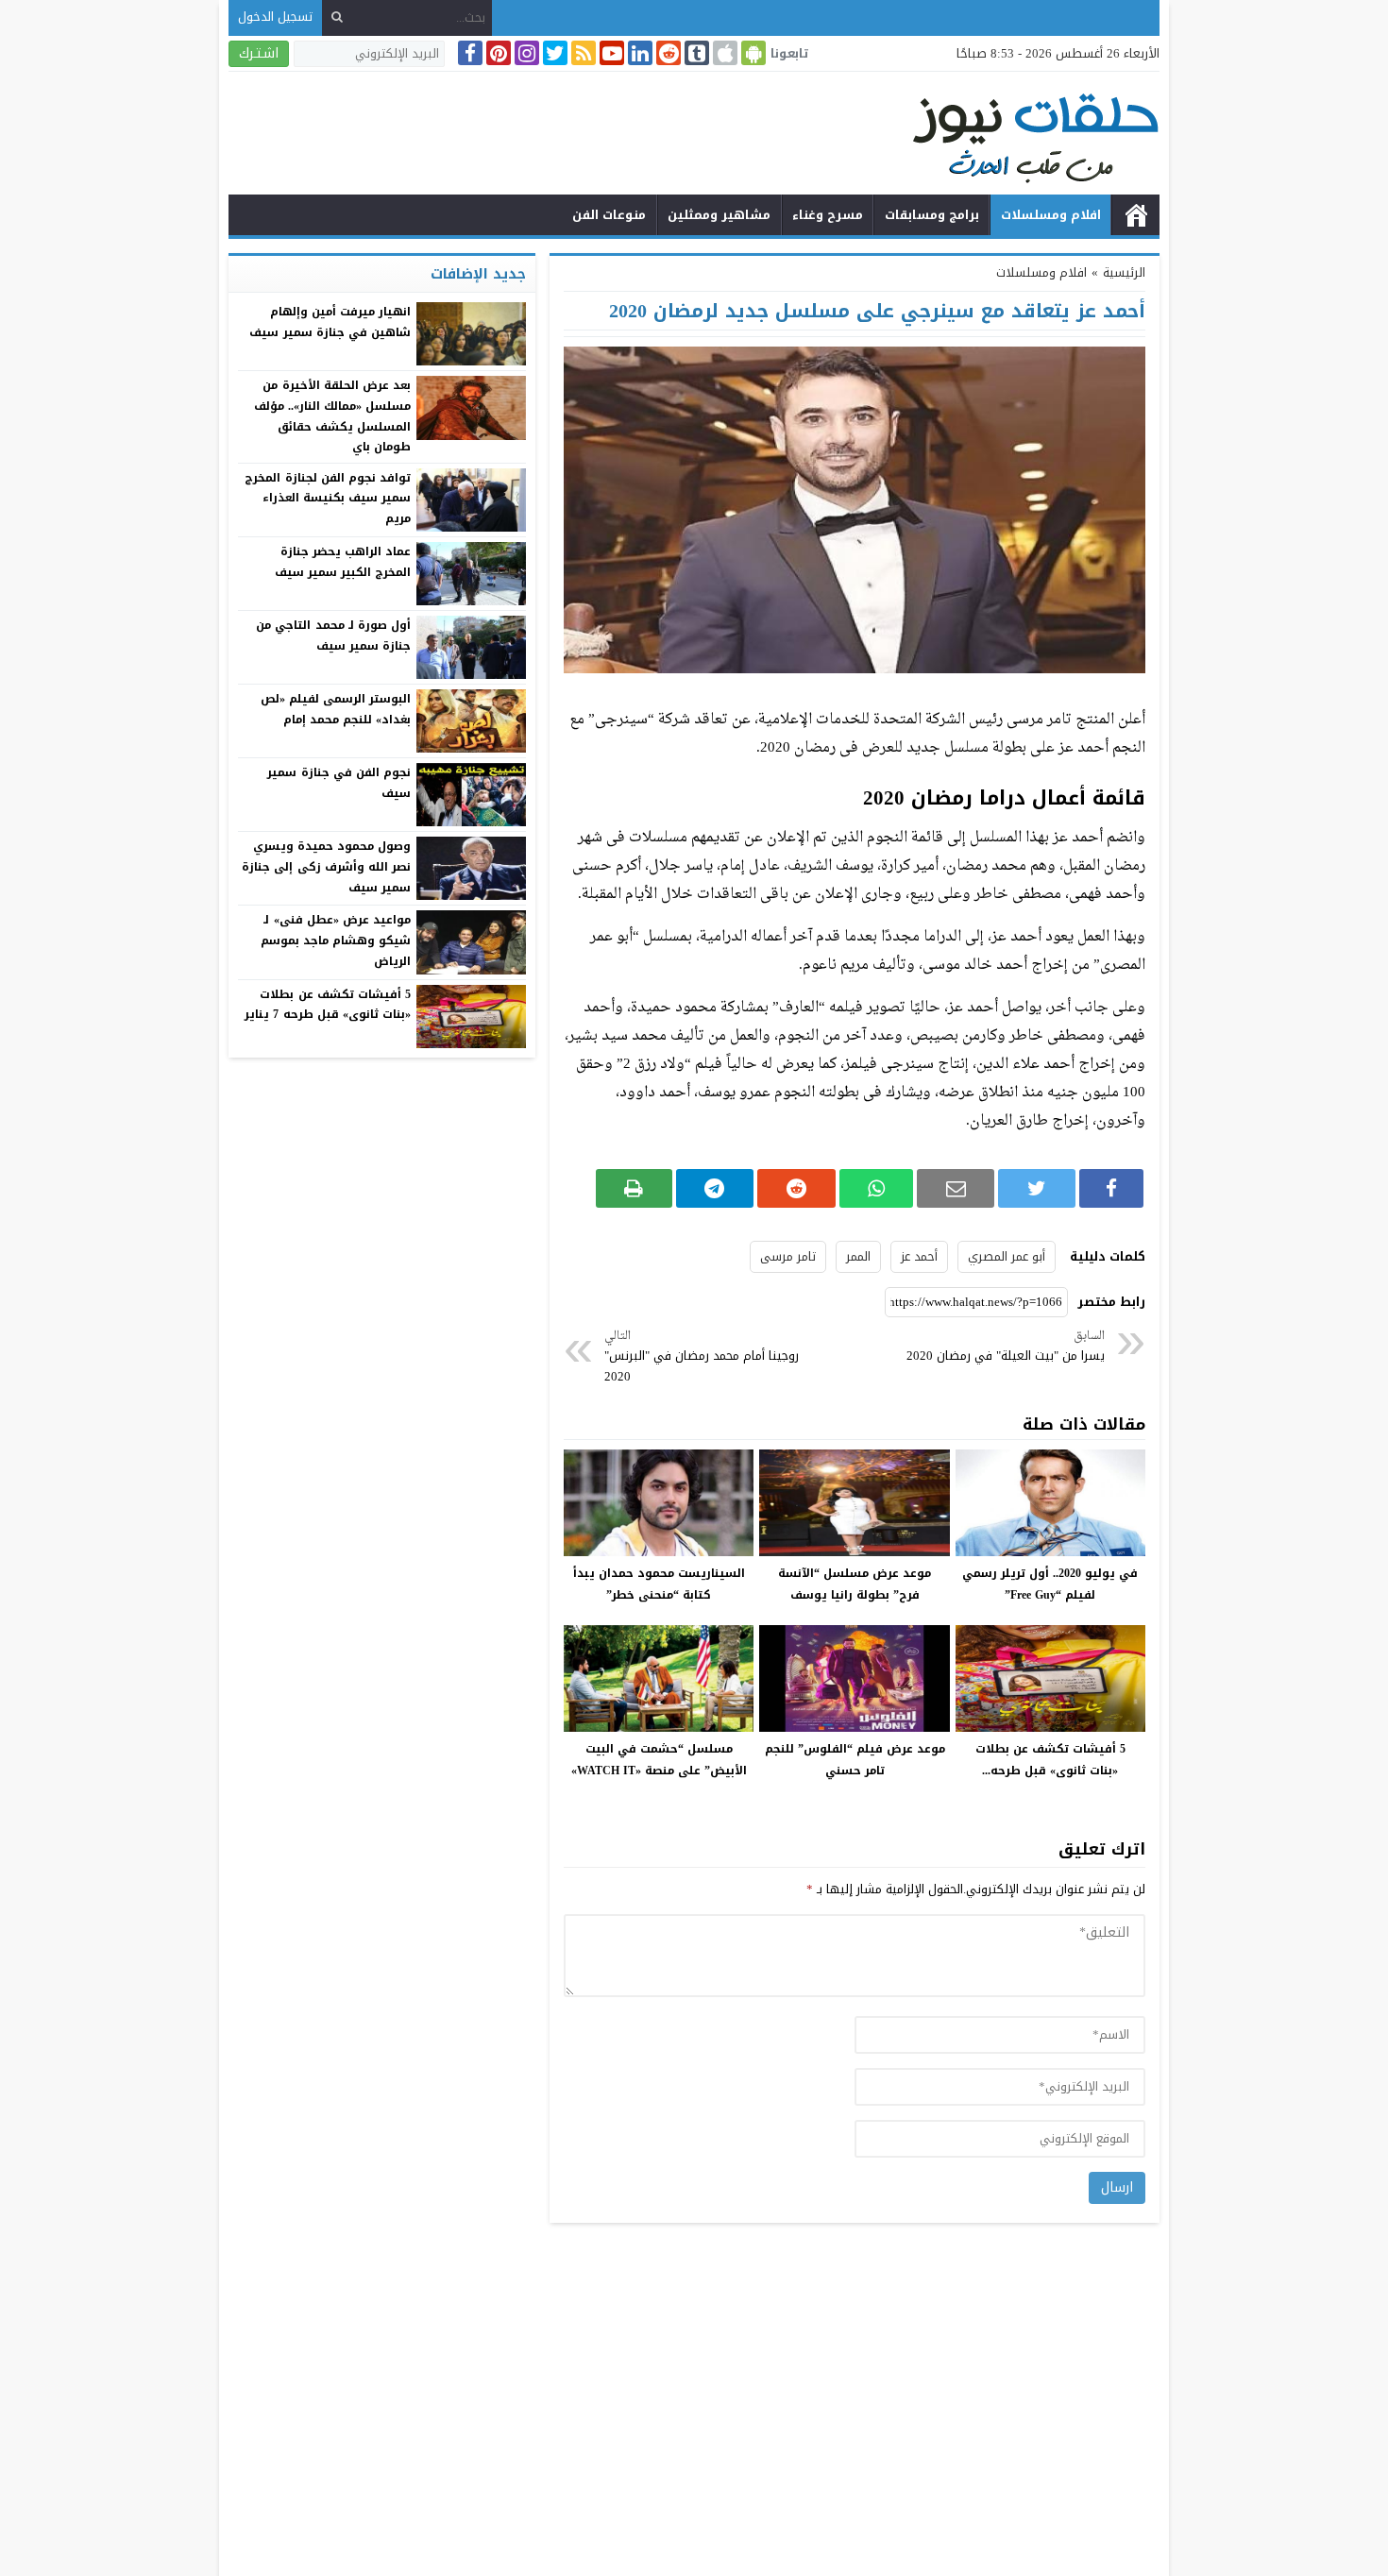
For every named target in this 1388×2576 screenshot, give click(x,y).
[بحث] (337, 17)
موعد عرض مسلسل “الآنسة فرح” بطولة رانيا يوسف (855, 1584)
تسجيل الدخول (275, 17)
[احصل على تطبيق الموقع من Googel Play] (752, 53)
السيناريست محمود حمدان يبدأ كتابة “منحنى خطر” (659, 1584)
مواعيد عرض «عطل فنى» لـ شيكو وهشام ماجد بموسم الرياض (336, 940)
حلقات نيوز (1136, 215)
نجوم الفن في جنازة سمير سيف (339, 783)
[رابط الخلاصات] (582, 53)
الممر (858, 1256)
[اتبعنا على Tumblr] (695, 53)
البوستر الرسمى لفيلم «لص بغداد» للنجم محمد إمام (336, 709)
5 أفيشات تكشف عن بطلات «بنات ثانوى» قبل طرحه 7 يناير (328, 1005)
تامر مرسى (788, 1256)
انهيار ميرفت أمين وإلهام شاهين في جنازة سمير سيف (330, 322)
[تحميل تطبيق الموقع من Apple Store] (723, 53)
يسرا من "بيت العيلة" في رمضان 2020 (1006, 1347)
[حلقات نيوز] (694, 136)
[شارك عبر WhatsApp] (876, 1188)
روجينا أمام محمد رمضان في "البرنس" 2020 (702, 1357)
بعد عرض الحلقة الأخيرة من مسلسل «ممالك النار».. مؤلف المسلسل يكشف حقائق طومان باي (332, 416)
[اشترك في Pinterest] (497, 53)
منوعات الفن (609, 215)
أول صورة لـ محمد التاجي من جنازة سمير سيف (333, 636)
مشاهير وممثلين (719, 215)
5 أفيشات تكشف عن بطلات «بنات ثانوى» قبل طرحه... (1050, 1760)
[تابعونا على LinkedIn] (638, 53)
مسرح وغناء (828, 215)
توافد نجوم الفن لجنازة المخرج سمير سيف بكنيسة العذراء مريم (328, 498)
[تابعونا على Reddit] (667, 53)
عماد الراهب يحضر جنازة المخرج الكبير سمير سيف (343, 562)
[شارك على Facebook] (1111, 1188)
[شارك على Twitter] (1036, 1188)
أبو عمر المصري (1007, 1256)
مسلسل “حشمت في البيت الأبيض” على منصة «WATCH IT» (659, 1760)
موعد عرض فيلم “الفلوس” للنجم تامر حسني (855, 1760)
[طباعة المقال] (634, 1188)
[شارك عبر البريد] (956, 1188)
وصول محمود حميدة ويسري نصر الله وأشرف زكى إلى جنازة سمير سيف (326, 866)
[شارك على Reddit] (796, 1188)
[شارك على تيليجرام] (715, 1188)
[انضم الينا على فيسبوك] (468, 53)
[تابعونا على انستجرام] (525, 53)
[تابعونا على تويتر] (553, 53)
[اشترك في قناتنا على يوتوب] (610, 53)
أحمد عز (919, 1256)
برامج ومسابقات (932, 215)
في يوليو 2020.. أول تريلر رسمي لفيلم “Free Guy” (1050, 1584)
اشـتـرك (259, 53)
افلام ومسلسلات (1051, 215)
